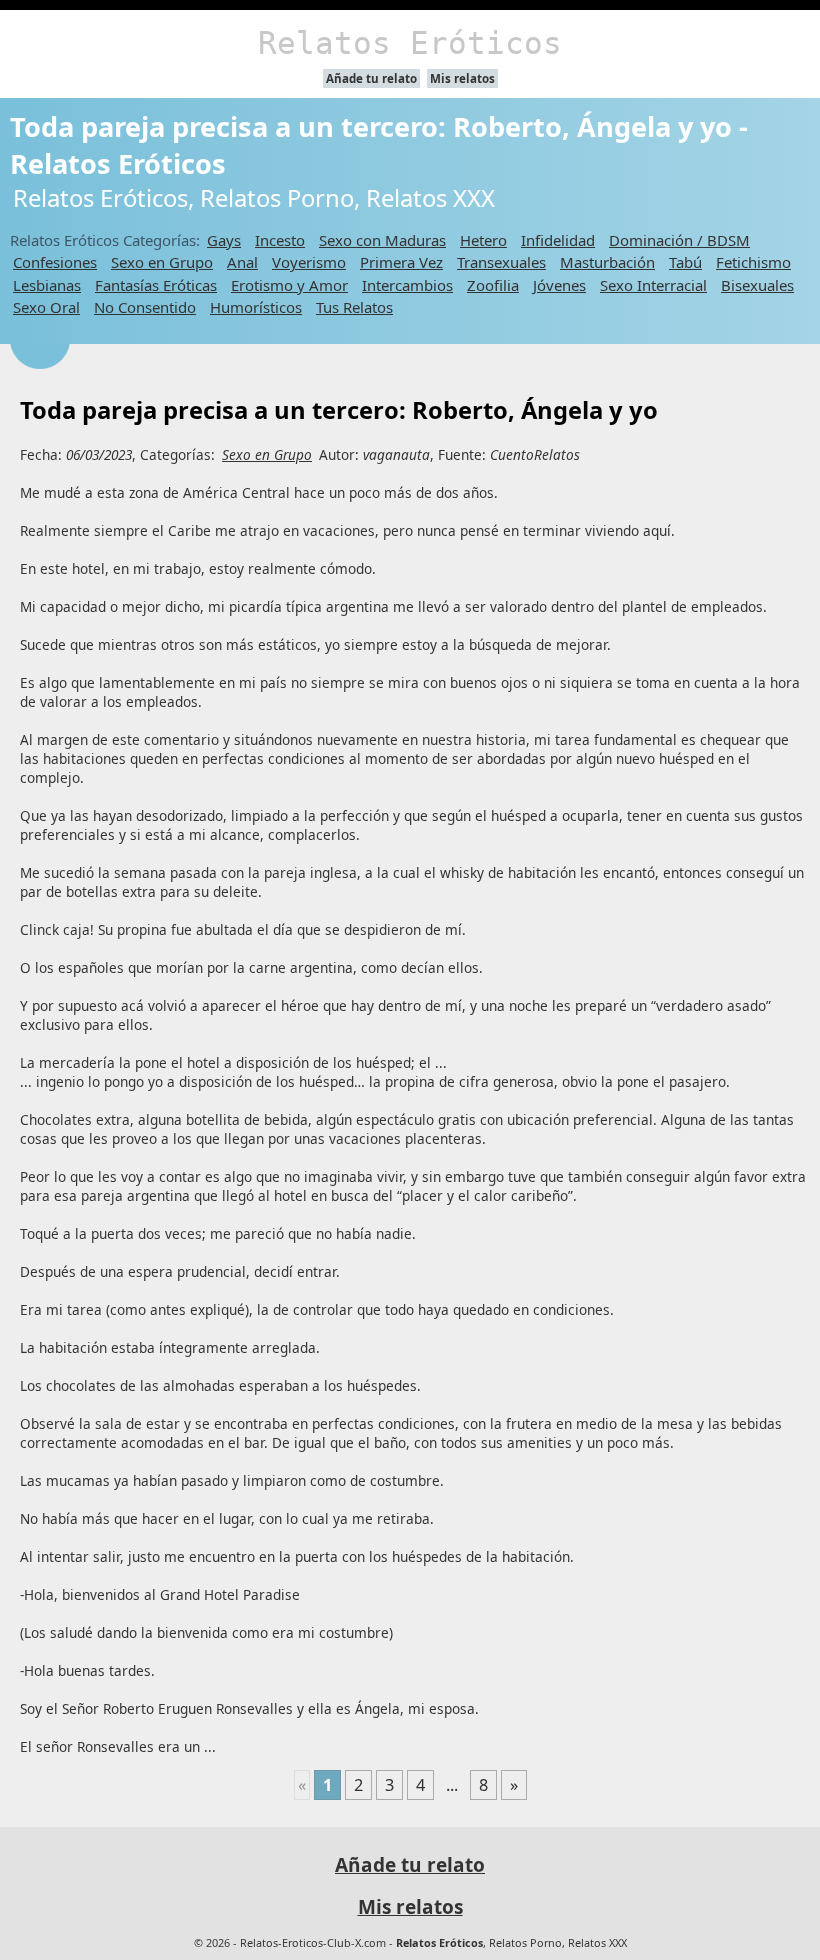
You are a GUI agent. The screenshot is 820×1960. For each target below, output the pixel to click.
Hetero (483, 240)
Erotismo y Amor (289, 285)
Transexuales (501, 262)
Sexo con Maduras (382, 240)
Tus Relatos (354, 307)
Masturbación (607, 262)
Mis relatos (462, 78)
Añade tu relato (371, 78)
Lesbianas (47, 285)
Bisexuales (757, 285)
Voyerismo (309, 262)
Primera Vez (401, 262)
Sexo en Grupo (162, 262)
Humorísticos (256, 307)
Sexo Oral (46, 307)
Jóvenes (559, 285)
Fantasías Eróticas (156, 285)
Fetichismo (753, 262)
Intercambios (407, 285)
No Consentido (145, 307)
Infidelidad (558, 240)
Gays (224, 240)
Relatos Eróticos (410, 43)
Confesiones (55, 262)
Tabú (685, 262)
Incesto (280, 240)
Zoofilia (493, 285)
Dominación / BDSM (679, 240)
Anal (242, 262)
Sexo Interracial (653, 285)
